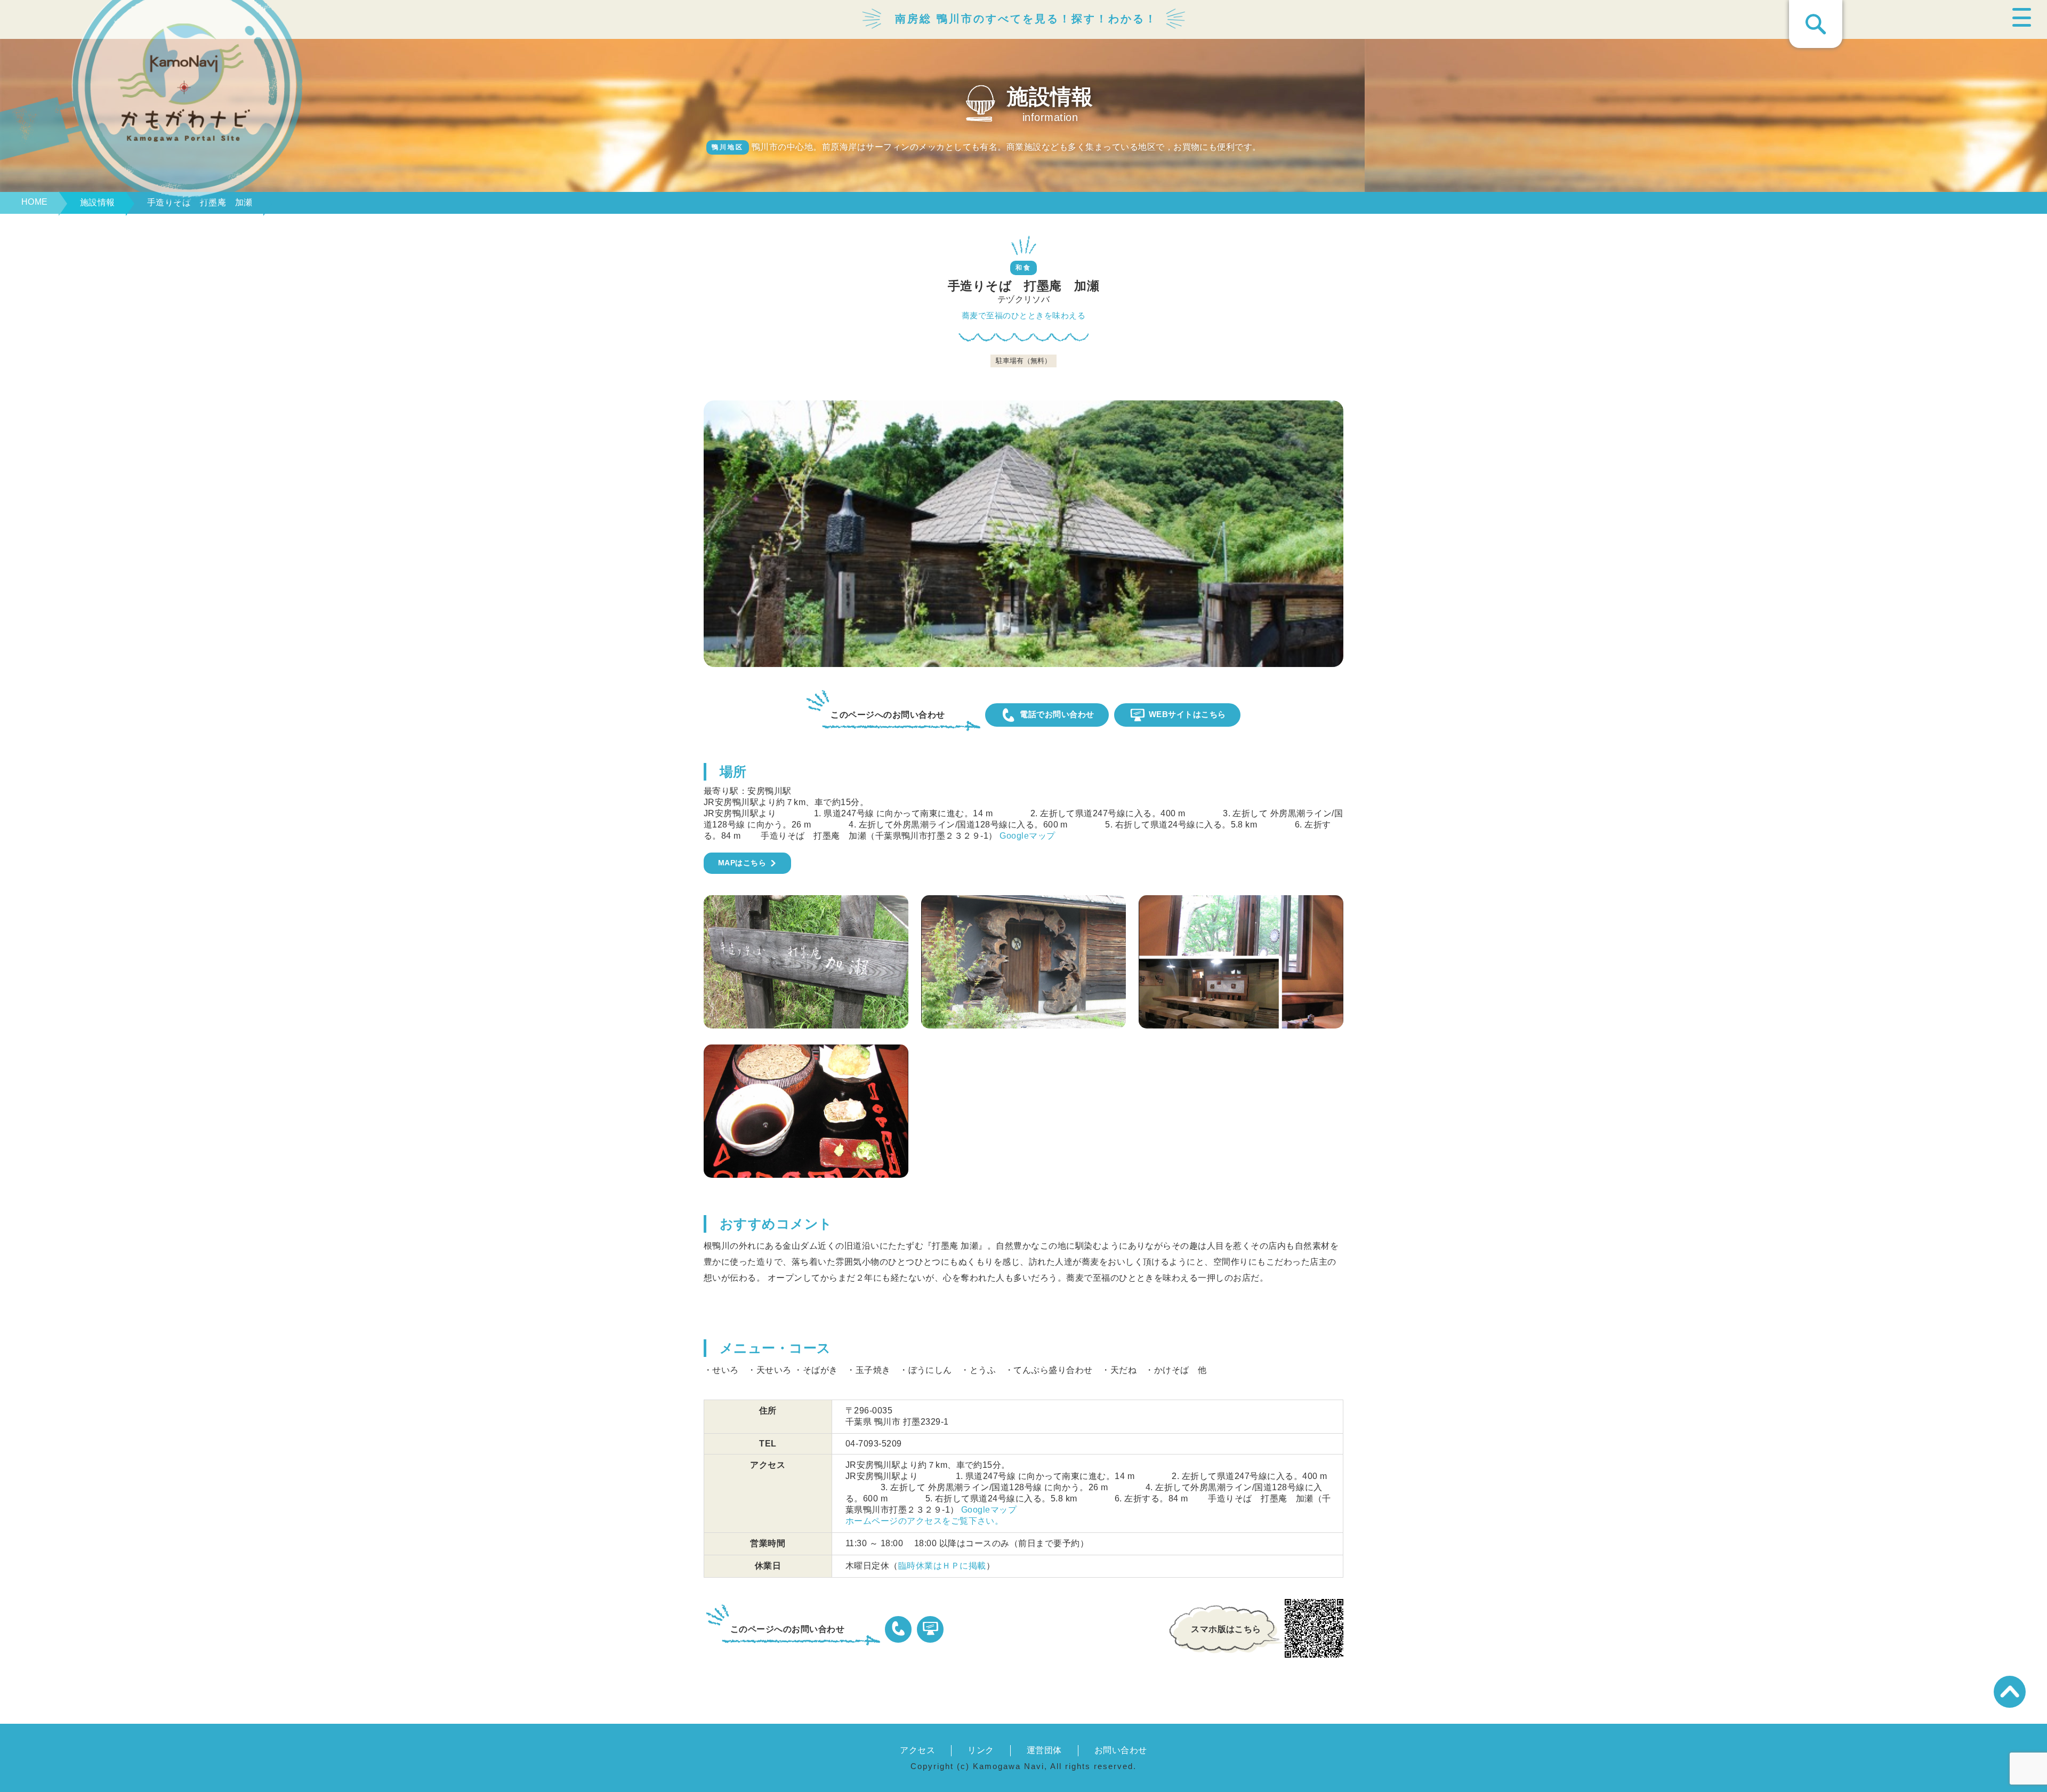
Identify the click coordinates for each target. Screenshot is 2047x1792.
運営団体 (1044, 1750)
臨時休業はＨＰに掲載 (942, 1566)
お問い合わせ (1121, 1750)
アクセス (917, 1750)
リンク (981, 1750)
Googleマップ (1027, 836)
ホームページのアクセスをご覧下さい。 (925, 1521)
